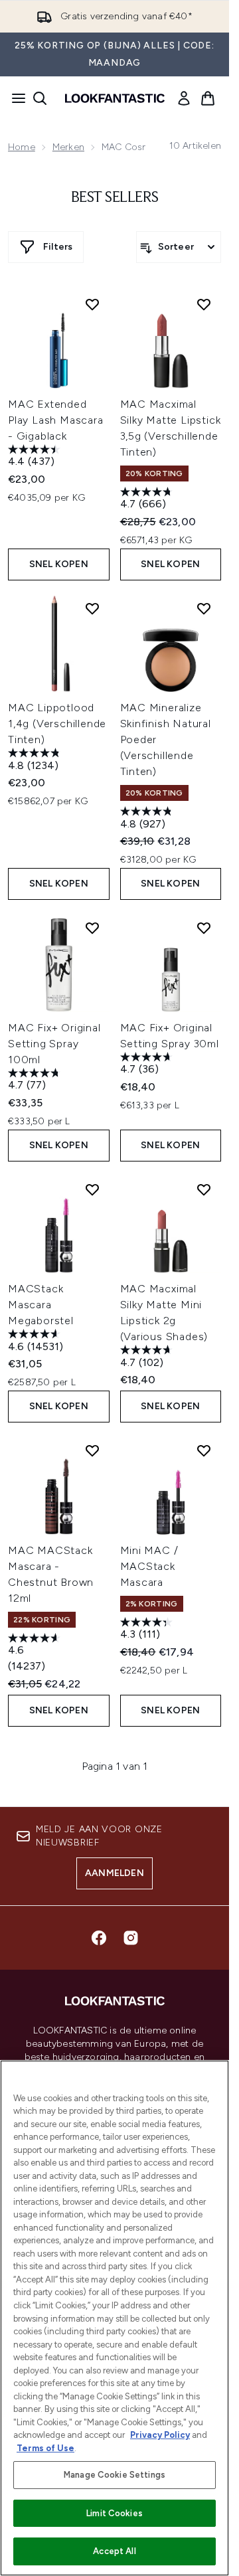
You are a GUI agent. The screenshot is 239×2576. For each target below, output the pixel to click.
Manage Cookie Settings (115, 2475)
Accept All (114, 2551)
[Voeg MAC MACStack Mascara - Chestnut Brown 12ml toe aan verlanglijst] (92, 1450)
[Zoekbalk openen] (40, 98)
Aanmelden (115, 1873)
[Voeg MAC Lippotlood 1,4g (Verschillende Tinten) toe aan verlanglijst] (92, 608)
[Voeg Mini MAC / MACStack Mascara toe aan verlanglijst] (204, 1450)
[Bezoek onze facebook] (99, 1938)
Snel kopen (59, 564)
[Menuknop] (15, 98)
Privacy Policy (160, 2435)
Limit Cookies (115, 2513)
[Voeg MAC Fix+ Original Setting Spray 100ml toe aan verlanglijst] (92, 928)
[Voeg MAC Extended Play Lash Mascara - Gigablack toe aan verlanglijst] (92, 304)
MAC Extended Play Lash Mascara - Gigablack (56, 420)
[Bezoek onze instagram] (131, 1938)
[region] (115, 2318)
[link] (184, 98)
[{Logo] (115, 98)
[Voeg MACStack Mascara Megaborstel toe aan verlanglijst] (92, 1189)
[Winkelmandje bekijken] (208, 98)
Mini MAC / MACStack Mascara (149, 1566)
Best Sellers (115, 198)
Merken (68, 147)
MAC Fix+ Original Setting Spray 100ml (54, 1044)
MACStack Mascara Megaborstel (41, 1305)
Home (22, 147)
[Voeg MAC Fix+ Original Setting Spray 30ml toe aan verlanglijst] (204, 928)
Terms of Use (45, 2448)
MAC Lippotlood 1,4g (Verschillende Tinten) (57, 724)
